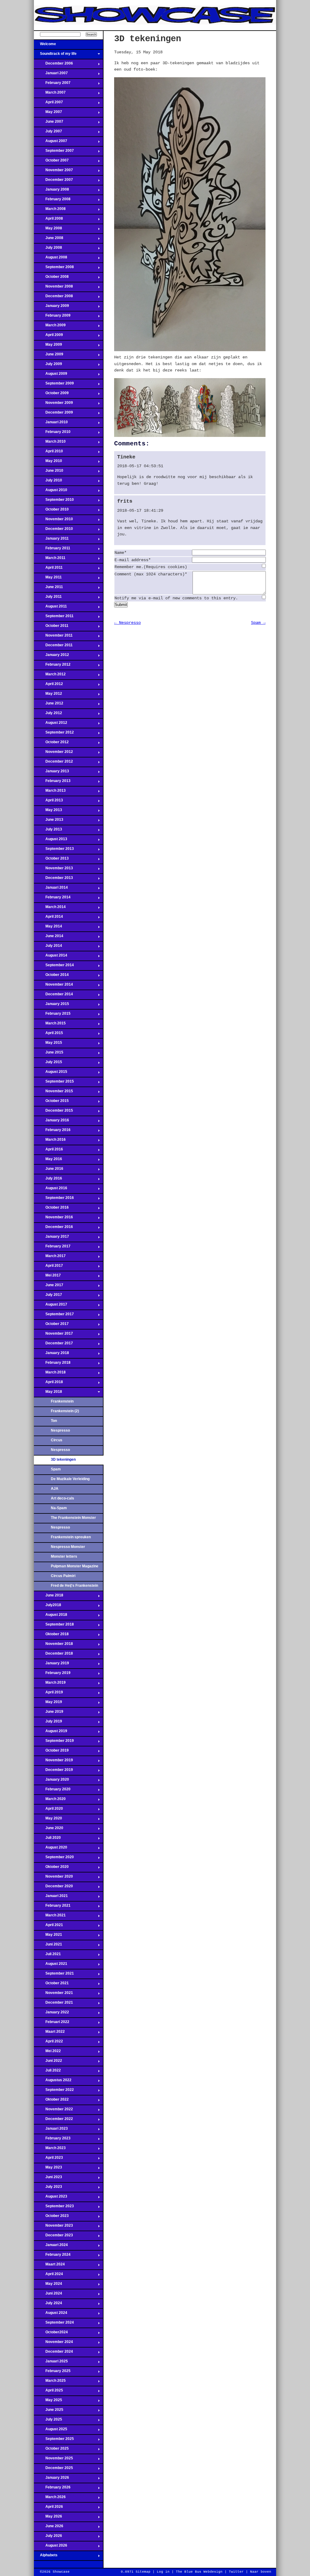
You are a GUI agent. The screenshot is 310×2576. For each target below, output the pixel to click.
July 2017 (48, 1296)
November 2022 (53, 2111)
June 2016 (49, 1170)
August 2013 (51, 841)
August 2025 (51, 2431)
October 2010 (51, 511)
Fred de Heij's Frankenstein (74, 1586)
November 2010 (53, 521)
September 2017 (54, 1316)
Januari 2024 (51, 2247)
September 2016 (54, 1200)
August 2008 (51, 259)
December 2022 (53, 2121)
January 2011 (51, 540)
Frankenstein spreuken (71, 1537)
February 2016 (52, 1132)
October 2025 (51, 2450)
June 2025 (49, 2411)
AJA (55, 1489)
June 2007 (49, 123)
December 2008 (53, 298)
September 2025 (54, 2441)
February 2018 (52, 1364)
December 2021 (53, 2004)
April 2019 (48, 1694)
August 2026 (51, 2547)
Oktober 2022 (51, 2101)
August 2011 (50, 608)
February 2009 (52, 317)
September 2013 (54, 850)
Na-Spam (59, 1508)
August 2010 (51, 492)
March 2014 (50, 909)
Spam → (258, 623)
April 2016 (48, 1151)
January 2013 (51, 773)
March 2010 (50, 443)
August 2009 (51, 375)
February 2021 (52, 1907)
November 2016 (53, 1219)
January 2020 (51, 1781)
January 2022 (51, 2014)
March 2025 (50, 2382)
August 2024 (51, 2315)
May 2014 (48, 928)
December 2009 (53, 414)
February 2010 (52, 434)
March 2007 (50, 94)
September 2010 (54, 501)
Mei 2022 (47, 2053)
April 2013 (48, 802)
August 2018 (51, 1616)
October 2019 (51, 1752)
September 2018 (54, 1626)
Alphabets (46, 2557)
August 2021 (51, 1965)
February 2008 (52, 201)
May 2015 (48, 1044)
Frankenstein (62, 1401)
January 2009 (51, 308)
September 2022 (54, 2092)
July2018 (48, 1607)
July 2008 (48, 249)
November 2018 (53, 1646)
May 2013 (48, 812)
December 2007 (53, 181)
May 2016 (48, 1161)
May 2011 (48, 579)
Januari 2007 (51, 75)
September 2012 (54, 734)
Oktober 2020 (51, 1869)
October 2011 (51, 627)
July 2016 (48, 1180)
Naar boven (261, 2572)
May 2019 (48, 1704)
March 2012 (50, 676)
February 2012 (52, 666)
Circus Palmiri (63, 1576)
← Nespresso (127, 623)
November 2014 (53, 986)
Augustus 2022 (53, 2082)
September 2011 (54, 618)
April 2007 (48, 104)
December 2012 (53, 763)
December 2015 (53, 1112)
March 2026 (50, 2499)
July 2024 (48, 2305)
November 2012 (53, 754)
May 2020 (48, 1820)
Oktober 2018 (51, 1636)
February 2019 (52, 1675)
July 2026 (48, 2538)
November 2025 (53, 2460)
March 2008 (50, 211)
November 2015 (53, 1093)
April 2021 (48, 1927)
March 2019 (50, 1684)
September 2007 (54, 152)
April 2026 (48, 2508)
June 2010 (49, 472)
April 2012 (48, 686)
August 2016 (51, 1190)
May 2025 (48, 2402)
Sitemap (143, 2572)
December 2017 (53, 1345)
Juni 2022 (48, 2062)
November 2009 (53, 404)
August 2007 (51, 143)
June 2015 (49, 1054)
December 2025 (53, 2470)
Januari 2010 (51, 424)
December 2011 (53, 647)
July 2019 (48, 1723)
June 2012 (49, 705)
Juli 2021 (47, 1956)
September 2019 (54, 1742)
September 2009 (54, 385)
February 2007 (52, 85)
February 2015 (52, 1015)
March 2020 (50, 1801)
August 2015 (51, 1073)
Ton (54, 1421)
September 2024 (54, 2324)
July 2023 (48, 2188)
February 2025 (52, 2373)
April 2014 (48, 918)
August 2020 (51, 1849)
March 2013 (50, 792)
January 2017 (51, 1238)
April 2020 (48, 1810)
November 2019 (53, 1762)
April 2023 (48, 2159)
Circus (57, 1440)
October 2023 (51, 2218)
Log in (163, 2572)
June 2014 (49, 938)
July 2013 (48, 831)
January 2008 (51, 191)
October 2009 (51, 395)
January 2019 (51, 1665)
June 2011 (48, 589)
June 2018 (49, 1597)
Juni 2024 (48, 2295)
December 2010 (53, 531)
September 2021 (54, 1975)
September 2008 (54, 269)
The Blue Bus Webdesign (199, 2572)
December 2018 (53, 1655)
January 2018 (51, 1355)
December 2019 (53, 1772)
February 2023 (52, 2140)
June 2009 (49, 356)
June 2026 (49, 2528)
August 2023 (51, 2198)
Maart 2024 (49, 2266)
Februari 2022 (52, 2024)
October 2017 (51, 1326)
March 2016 (50, 1141)
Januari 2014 (51, 889)
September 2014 (54, 967)
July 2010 (48, 482)
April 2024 (48, 2276)
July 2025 (48, 2421)
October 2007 (51, 162)
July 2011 (48, 598)
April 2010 (48, 453)
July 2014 (48, 947)
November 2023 (53, 2227)
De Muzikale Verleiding (70, 1479)
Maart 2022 (49, 2033)
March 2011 (50, 560)
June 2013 (49, 821)
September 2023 (54, 2208)
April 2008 (48, 220)
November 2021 (53, 1995)
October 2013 (51, 860)
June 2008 (49, 240)
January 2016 (51, 1122)
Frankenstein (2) (65, 1411)
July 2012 (48, 715)
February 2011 (52, 550)
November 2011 (53, 637)
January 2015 (51, 1006)
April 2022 (48, 2043)
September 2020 (54, 1859)
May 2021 (48, 1936)
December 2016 (53, 1229)
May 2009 (48, 346)
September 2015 (54, 1083)
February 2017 (52, 1248)
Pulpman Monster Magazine (75, 1566)
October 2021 (51, 1985)
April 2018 (48, 1384)
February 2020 (52, 1791)
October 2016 (51, 1209)
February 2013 (52, 783)
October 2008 (51, 278)
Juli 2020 (47, 1839)
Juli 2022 (47, 2072)
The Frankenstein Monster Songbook (73, 1519)
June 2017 (49, 1287)
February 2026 (52, 2489)
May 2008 (48, 230)
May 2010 (48, 463)
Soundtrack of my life (55, 55)
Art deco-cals (63, 1498)
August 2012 (51, 724)
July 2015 (48, 1064)
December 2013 (53, 880)
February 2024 (52, 2256)
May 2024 (48, 2285)
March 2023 (50, 2150)
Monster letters (64, 1556)
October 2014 (51, 977)
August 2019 (51, 1733)
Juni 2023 (48, 2179)
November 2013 (53, 870)
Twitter (236, 2572)
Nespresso (60, 1430)
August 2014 (51, 957)
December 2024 (53, 2353)
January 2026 (51, 2479)
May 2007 (48, 114)
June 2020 (49, 1830)
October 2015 (51, 1103)
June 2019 (49, 1713)
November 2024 (53, 2344)
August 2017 (51, 1306)
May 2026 (48, 2518)
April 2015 (48, 1035)
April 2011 (48, 569)
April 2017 (48, 1267)
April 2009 (48, 337)
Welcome (45, 46)
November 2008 (53, 288)
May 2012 (48, 695)
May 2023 (48, 2169)
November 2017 (53, 1335)
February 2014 (52, 899)
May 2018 (48, 1393)
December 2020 (53, 1888)
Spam (56, 1469)
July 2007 (48, 133)
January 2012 (51, 657)
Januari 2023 (51, 2130)
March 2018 (50, 1374)
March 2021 (50, 1917)
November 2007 (53, 172)
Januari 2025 (51, 2363)
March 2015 (50, 1025)
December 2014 (53, 996)
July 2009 (48, 366)
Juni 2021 (48, 1946)
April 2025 (48, 2392)
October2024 (51, 2334)
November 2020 (53, 1878)
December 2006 (53, 65)
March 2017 (50, 1258)
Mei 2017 (47, 1277)
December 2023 (53, 2237)
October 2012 (51, 744)
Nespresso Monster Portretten (68, 1549)
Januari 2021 (51, 1898)
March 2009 (50, 327)
